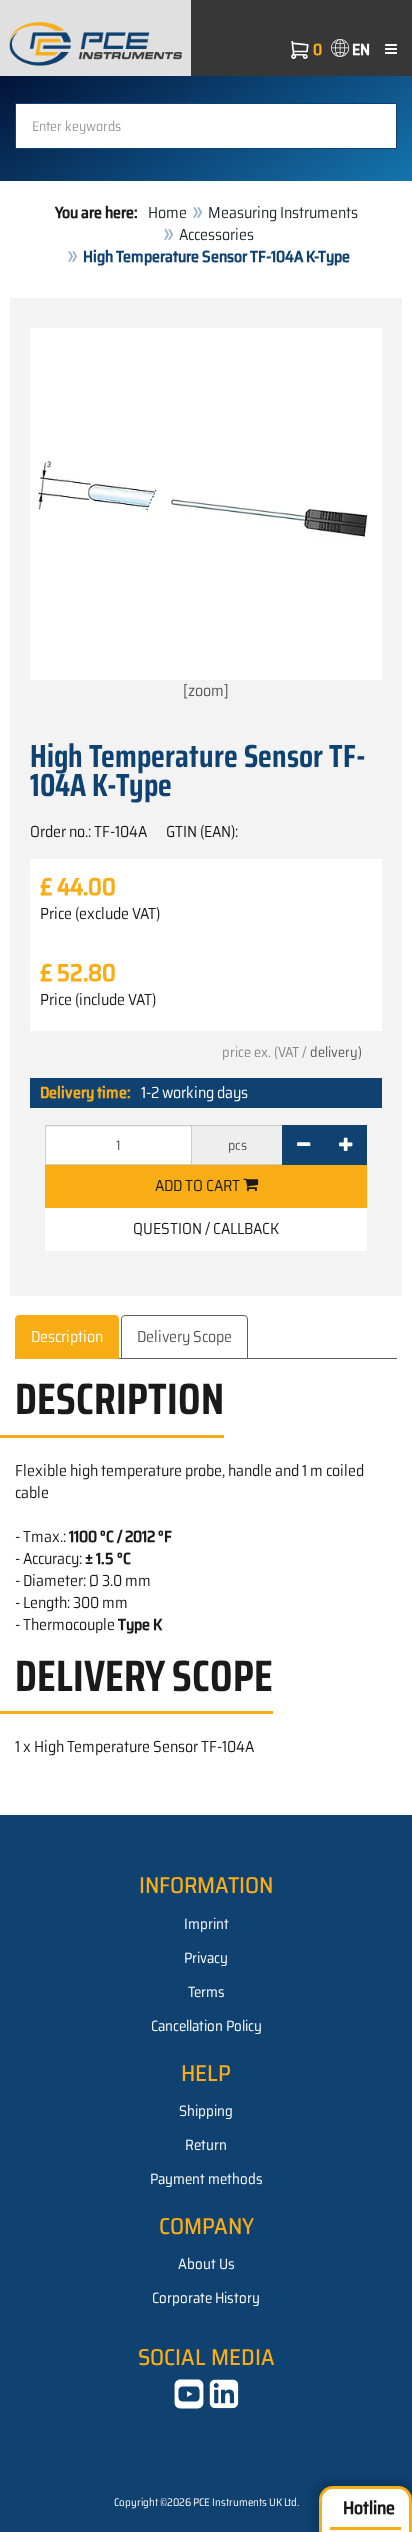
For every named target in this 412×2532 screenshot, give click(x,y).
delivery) (336, 1052)
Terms (206, 1992)
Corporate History (206, 2298)
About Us (206, 2264)
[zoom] (206, 690)
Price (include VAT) (98, 1000)
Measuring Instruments (283, 212)
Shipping (206, 2111)
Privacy (206, 1958)
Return (206, 2145)
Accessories (216, 234)
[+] (345, 1145)
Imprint (206, 1924)
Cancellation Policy (206, 2026)
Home (167, 212)
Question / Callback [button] (206, 1228)
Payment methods (206, 2179)
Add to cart (199, 1185)
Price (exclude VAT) (100, 914)
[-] (303, 1145)
